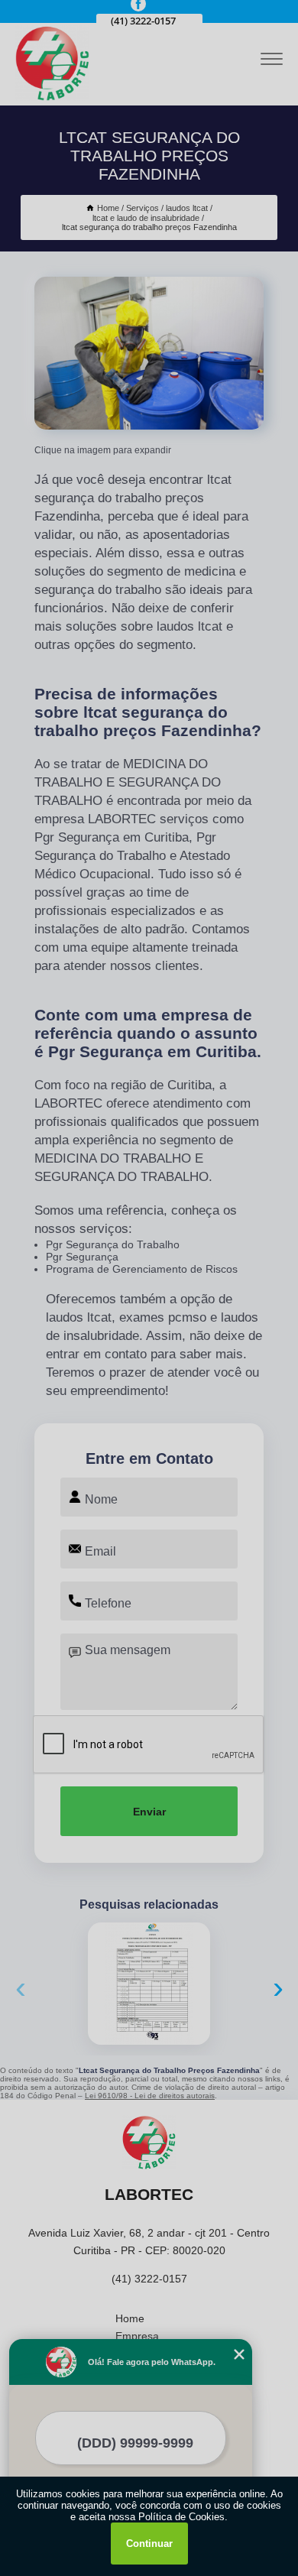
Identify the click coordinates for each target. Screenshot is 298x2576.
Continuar (149, 2544)
